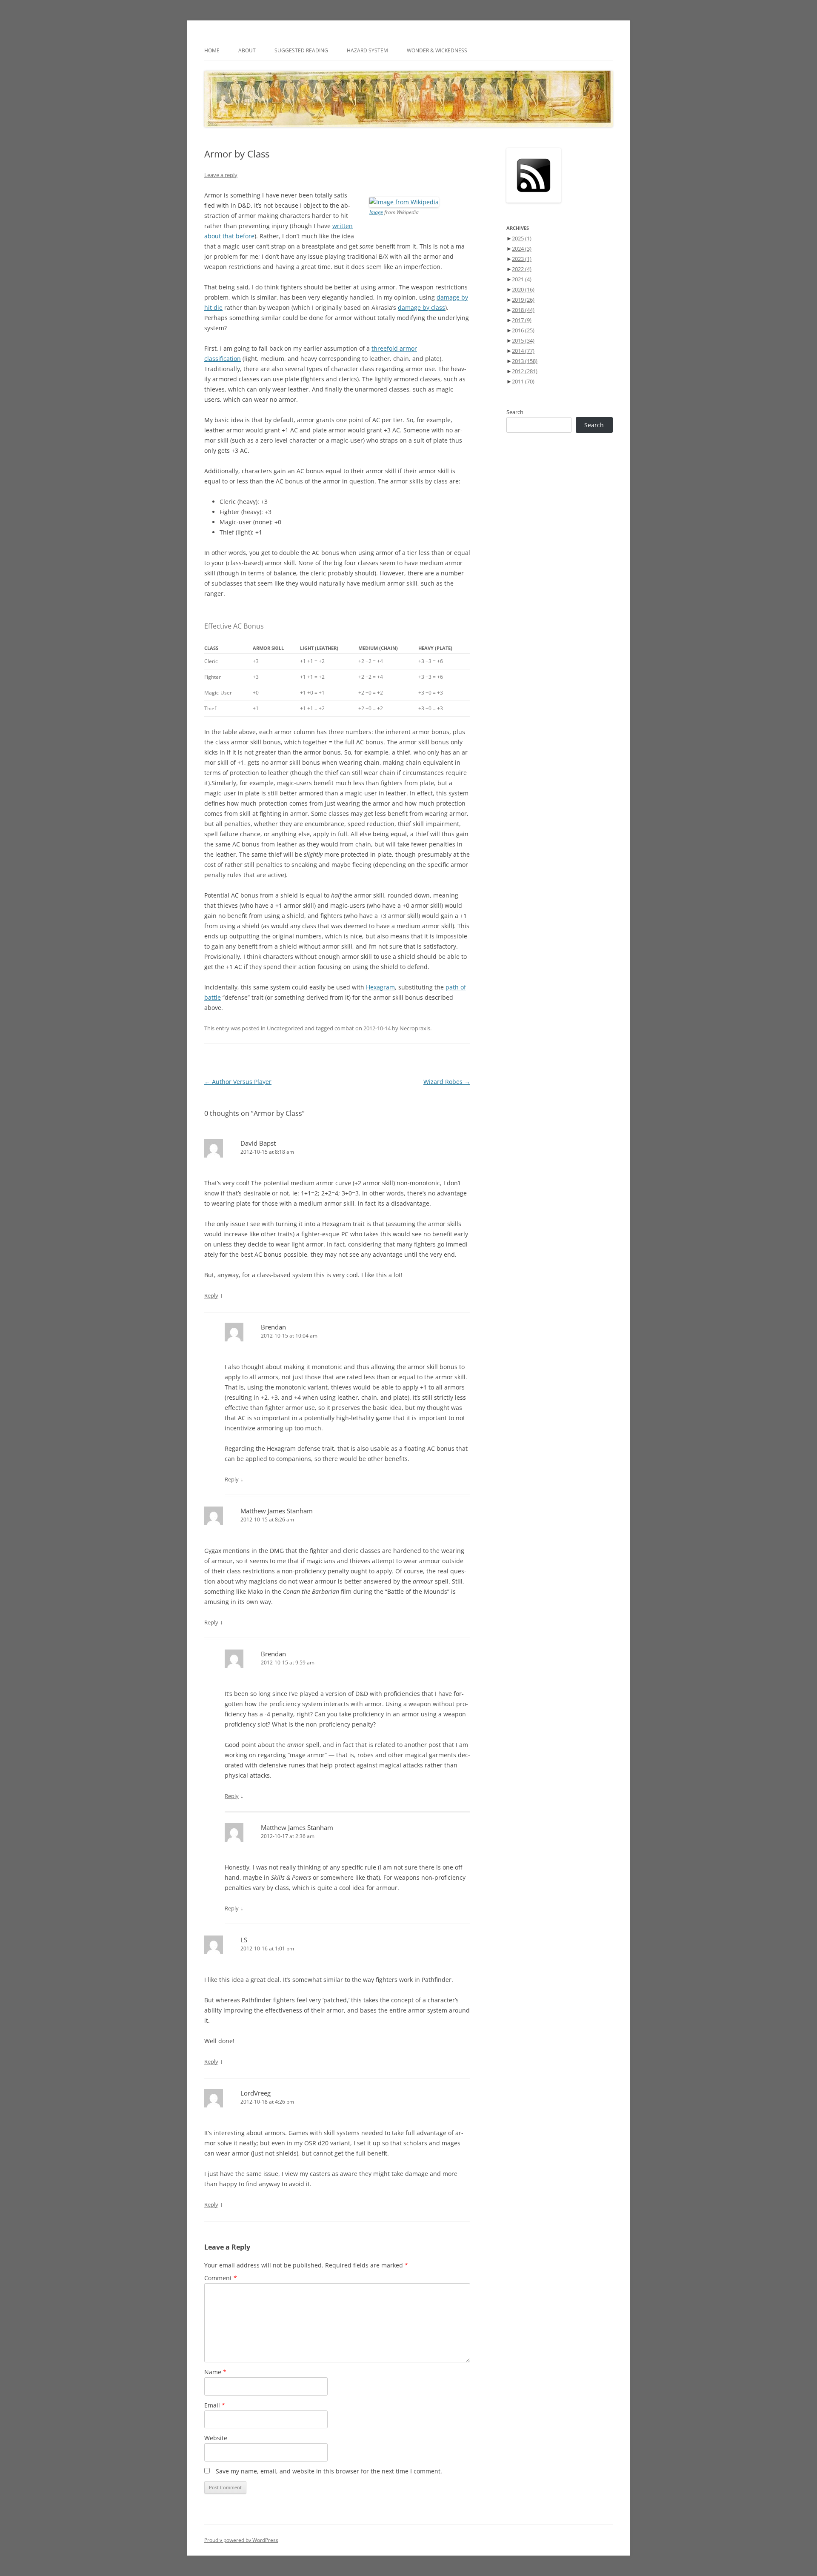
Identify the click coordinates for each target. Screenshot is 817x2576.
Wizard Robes (447, 1082)
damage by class (421, 307)
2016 (523, 330)
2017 (522, 320)
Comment (221, 2278)
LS (244, 1940)
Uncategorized (285, 1028)
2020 (523, 289)
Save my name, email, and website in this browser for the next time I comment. (329, 2471)
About (247, 50)
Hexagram (380, 987)
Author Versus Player (238, 1082)
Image (376, 212)
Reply (211, 1295)
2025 (522, 238)
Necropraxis (415, 1028)
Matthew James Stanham (277, 1511)
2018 (523, 310)
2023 (522, 259)
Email (215, 2405)
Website (216, 2438)
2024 (522, 249)
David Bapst (258, 1143)
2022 (522, 269)
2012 (525, 371)
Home (212, 50)
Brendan (273, 1327)
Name (215, 2372)
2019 (523, 300)
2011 (523, 381)
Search (515, 412)
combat (344, 1028)
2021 (522, 279)
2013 (525, 361)
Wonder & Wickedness (437, 50)
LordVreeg (256, 2093)
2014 (523, 351)
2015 (523, 340)
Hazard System (367, 50)
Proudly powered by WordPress (241, 2540)
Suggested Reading (301, 50)
